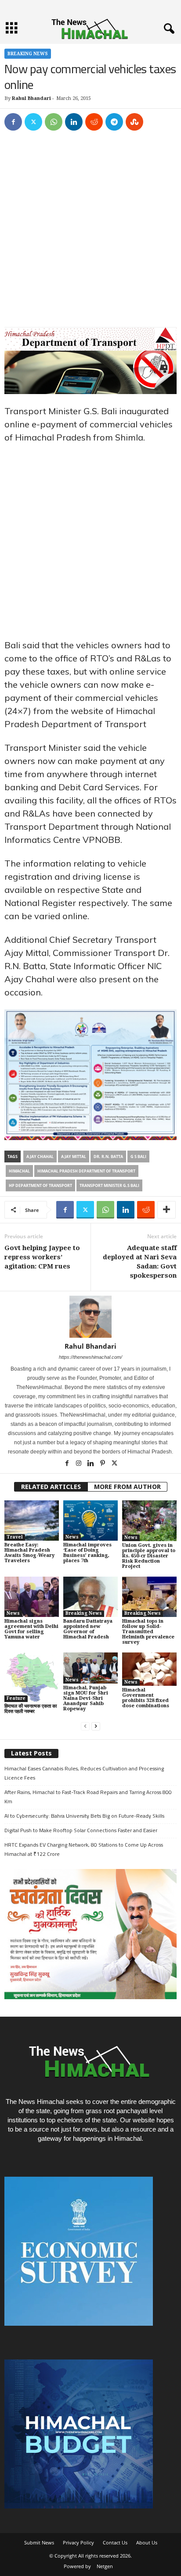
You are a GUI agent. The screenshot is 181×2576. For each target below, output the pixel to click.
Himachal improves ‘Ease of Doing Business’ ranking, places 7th (87, 1553)
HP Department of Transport (40, 1185)
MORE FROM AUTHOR (127, 1487)
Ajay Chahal (40, 1157)
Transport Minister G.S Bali (109, 1185)
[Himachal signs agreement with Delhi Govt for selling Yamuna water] (32, 1597)
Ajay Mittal (74, 1157)
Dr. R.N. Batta (108, 1157)
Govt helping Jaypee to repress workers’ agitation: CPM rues (42, 1257)
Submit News (39, 2542)
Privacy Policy (78, 2542)
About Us (147, 2542)
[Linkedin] (74, 122)
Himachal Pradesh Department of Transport (86, 1171)
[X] (33, 122)
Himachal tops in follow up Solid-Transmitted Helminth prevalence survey (148, 1632)
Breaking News (28, 54)
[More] (167, 1210)
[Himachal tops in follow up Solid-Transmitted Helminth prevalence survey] (149, 1597)
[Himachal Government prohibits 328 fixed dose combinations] (149, 1669)
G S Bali (138, 1157)
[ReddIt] (94, 122)
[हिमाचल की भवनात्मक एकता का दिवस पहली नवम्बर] (32, 1677)
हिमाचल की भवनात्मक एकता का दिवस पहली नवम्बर (31, 1709)
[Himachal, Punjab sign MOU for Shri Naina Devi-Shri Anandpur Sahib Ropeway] (90, 1668)
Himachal (19, 1171)
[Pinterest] (103, 1464)
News (72, 1537)
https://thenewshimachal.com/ (90, 1357)
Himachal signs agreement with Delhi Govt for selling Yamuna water (31, 1629)
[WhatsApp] (54, 122)
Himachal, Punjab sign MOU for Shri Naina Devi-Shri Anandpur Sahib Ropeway (86, 1698)
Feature (16, 1698)
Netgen (105, 2566)
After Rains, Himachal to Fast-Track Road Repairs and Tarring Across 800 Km (88, 1797)
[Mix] (134, 122)
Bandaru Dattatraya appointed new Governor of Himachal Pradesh (88, 1629)
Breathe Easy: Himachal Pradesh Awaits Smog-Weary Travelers (29, 1553)
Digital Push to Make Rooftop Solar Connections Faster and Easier (81, 1830)
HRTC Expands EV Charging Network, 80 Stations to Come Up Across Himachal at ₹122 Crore (84, 1849)
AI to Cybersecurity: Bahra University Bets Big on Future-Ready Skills (84, 1816)
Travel (15, 1537)
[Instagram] (79, 1464)
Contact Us (115, 2542)
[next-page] (96, 1726)
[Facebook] (13, 122)
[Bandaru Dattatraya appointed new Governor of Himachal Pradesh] (90, 1597)
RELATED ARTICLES (51, 1487)
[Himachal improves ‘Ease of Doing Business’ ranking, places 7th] (90, 1521)
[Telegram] (114, 122)
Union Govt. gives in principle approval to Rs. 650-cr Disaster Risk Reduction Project (149, 1556)
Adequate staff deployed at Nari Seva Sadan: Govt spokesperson (140, 1262)
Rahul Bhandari (31, 98)
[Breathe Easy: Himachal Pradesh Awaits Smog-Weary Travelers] (32, 1521)
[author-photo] (90, 1317)
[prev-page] (85, 1726)
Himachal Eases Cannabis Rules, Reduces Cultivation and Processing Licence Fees (84, 1773)
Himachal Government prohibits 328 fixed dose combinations (146, 1698)
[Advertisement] (90, 233)
